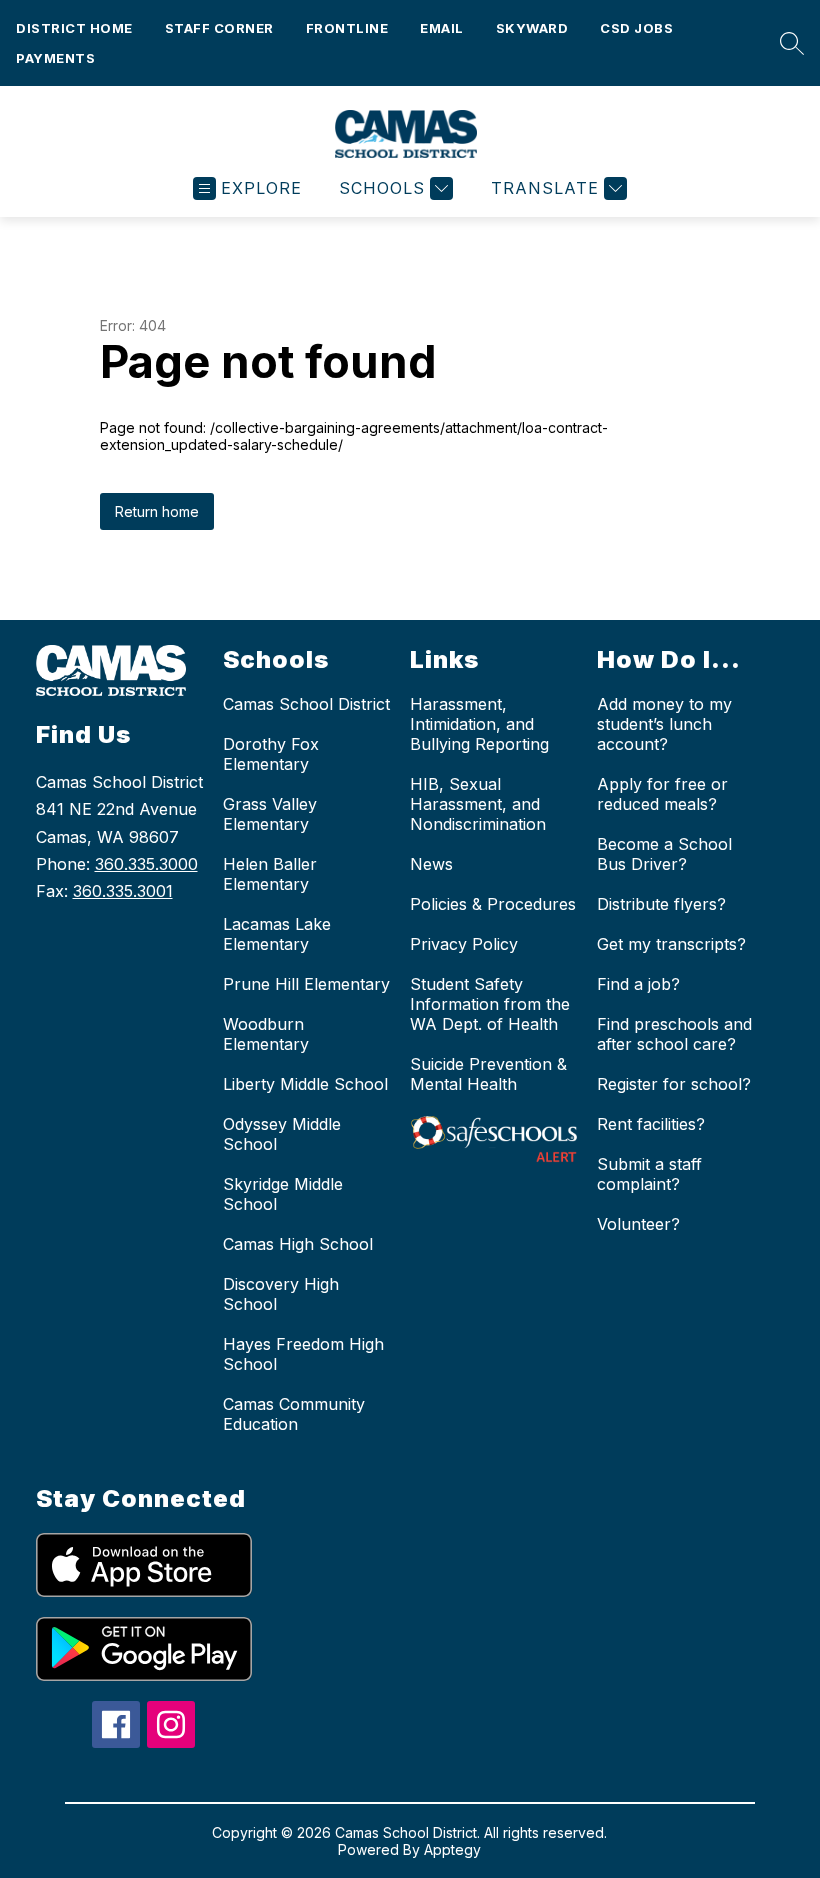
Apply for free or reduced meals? (662, 794)
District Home (74, 28)
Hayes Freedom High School (303, 1354)
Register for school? (674, 1084)
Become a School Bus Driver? (664, 854)
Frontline (347, 28)
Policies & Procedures (493, 904)
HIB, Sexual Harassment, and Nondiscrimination (478, 804)
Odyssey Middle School (282, 1134)
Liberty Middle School (305, 1084)
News (431, 864)
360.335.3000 (146, 864)
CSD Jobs (636, 28)
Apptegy (452, 1849)
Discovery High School (281, 1294)
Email (442, 28)
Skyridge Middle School (283, 1194)
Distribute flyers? (661, 904)
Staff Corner (219, 28)
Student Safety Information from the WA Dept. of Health (490, 1004)
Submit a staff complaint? (649, 1174)
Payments (55, 58)
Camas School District (306, 704)
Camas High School (298, 1244)
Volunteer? (638, 1224)
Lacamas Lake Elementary (277, 934)
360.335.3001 (123, 891)
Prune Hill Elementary (306, 984)
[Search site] (787, 43)
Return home (157, 511)
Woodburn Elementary (266, 1034)
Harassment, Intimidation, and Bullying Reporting (479, 724)
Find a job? (638, 984)
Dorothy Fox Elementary (271, 754)
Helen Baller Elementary (270, 874)
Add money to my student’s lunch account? (664, 724)
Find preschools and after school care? (674, 1034)
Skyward (532, 28)
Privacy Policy (464, 944)
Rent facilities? (651, 1124)
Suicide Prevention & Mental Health (488, 1074)
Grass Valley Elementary (270, 814)
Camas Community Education (294, 1414)
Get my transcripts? (671, 944)
